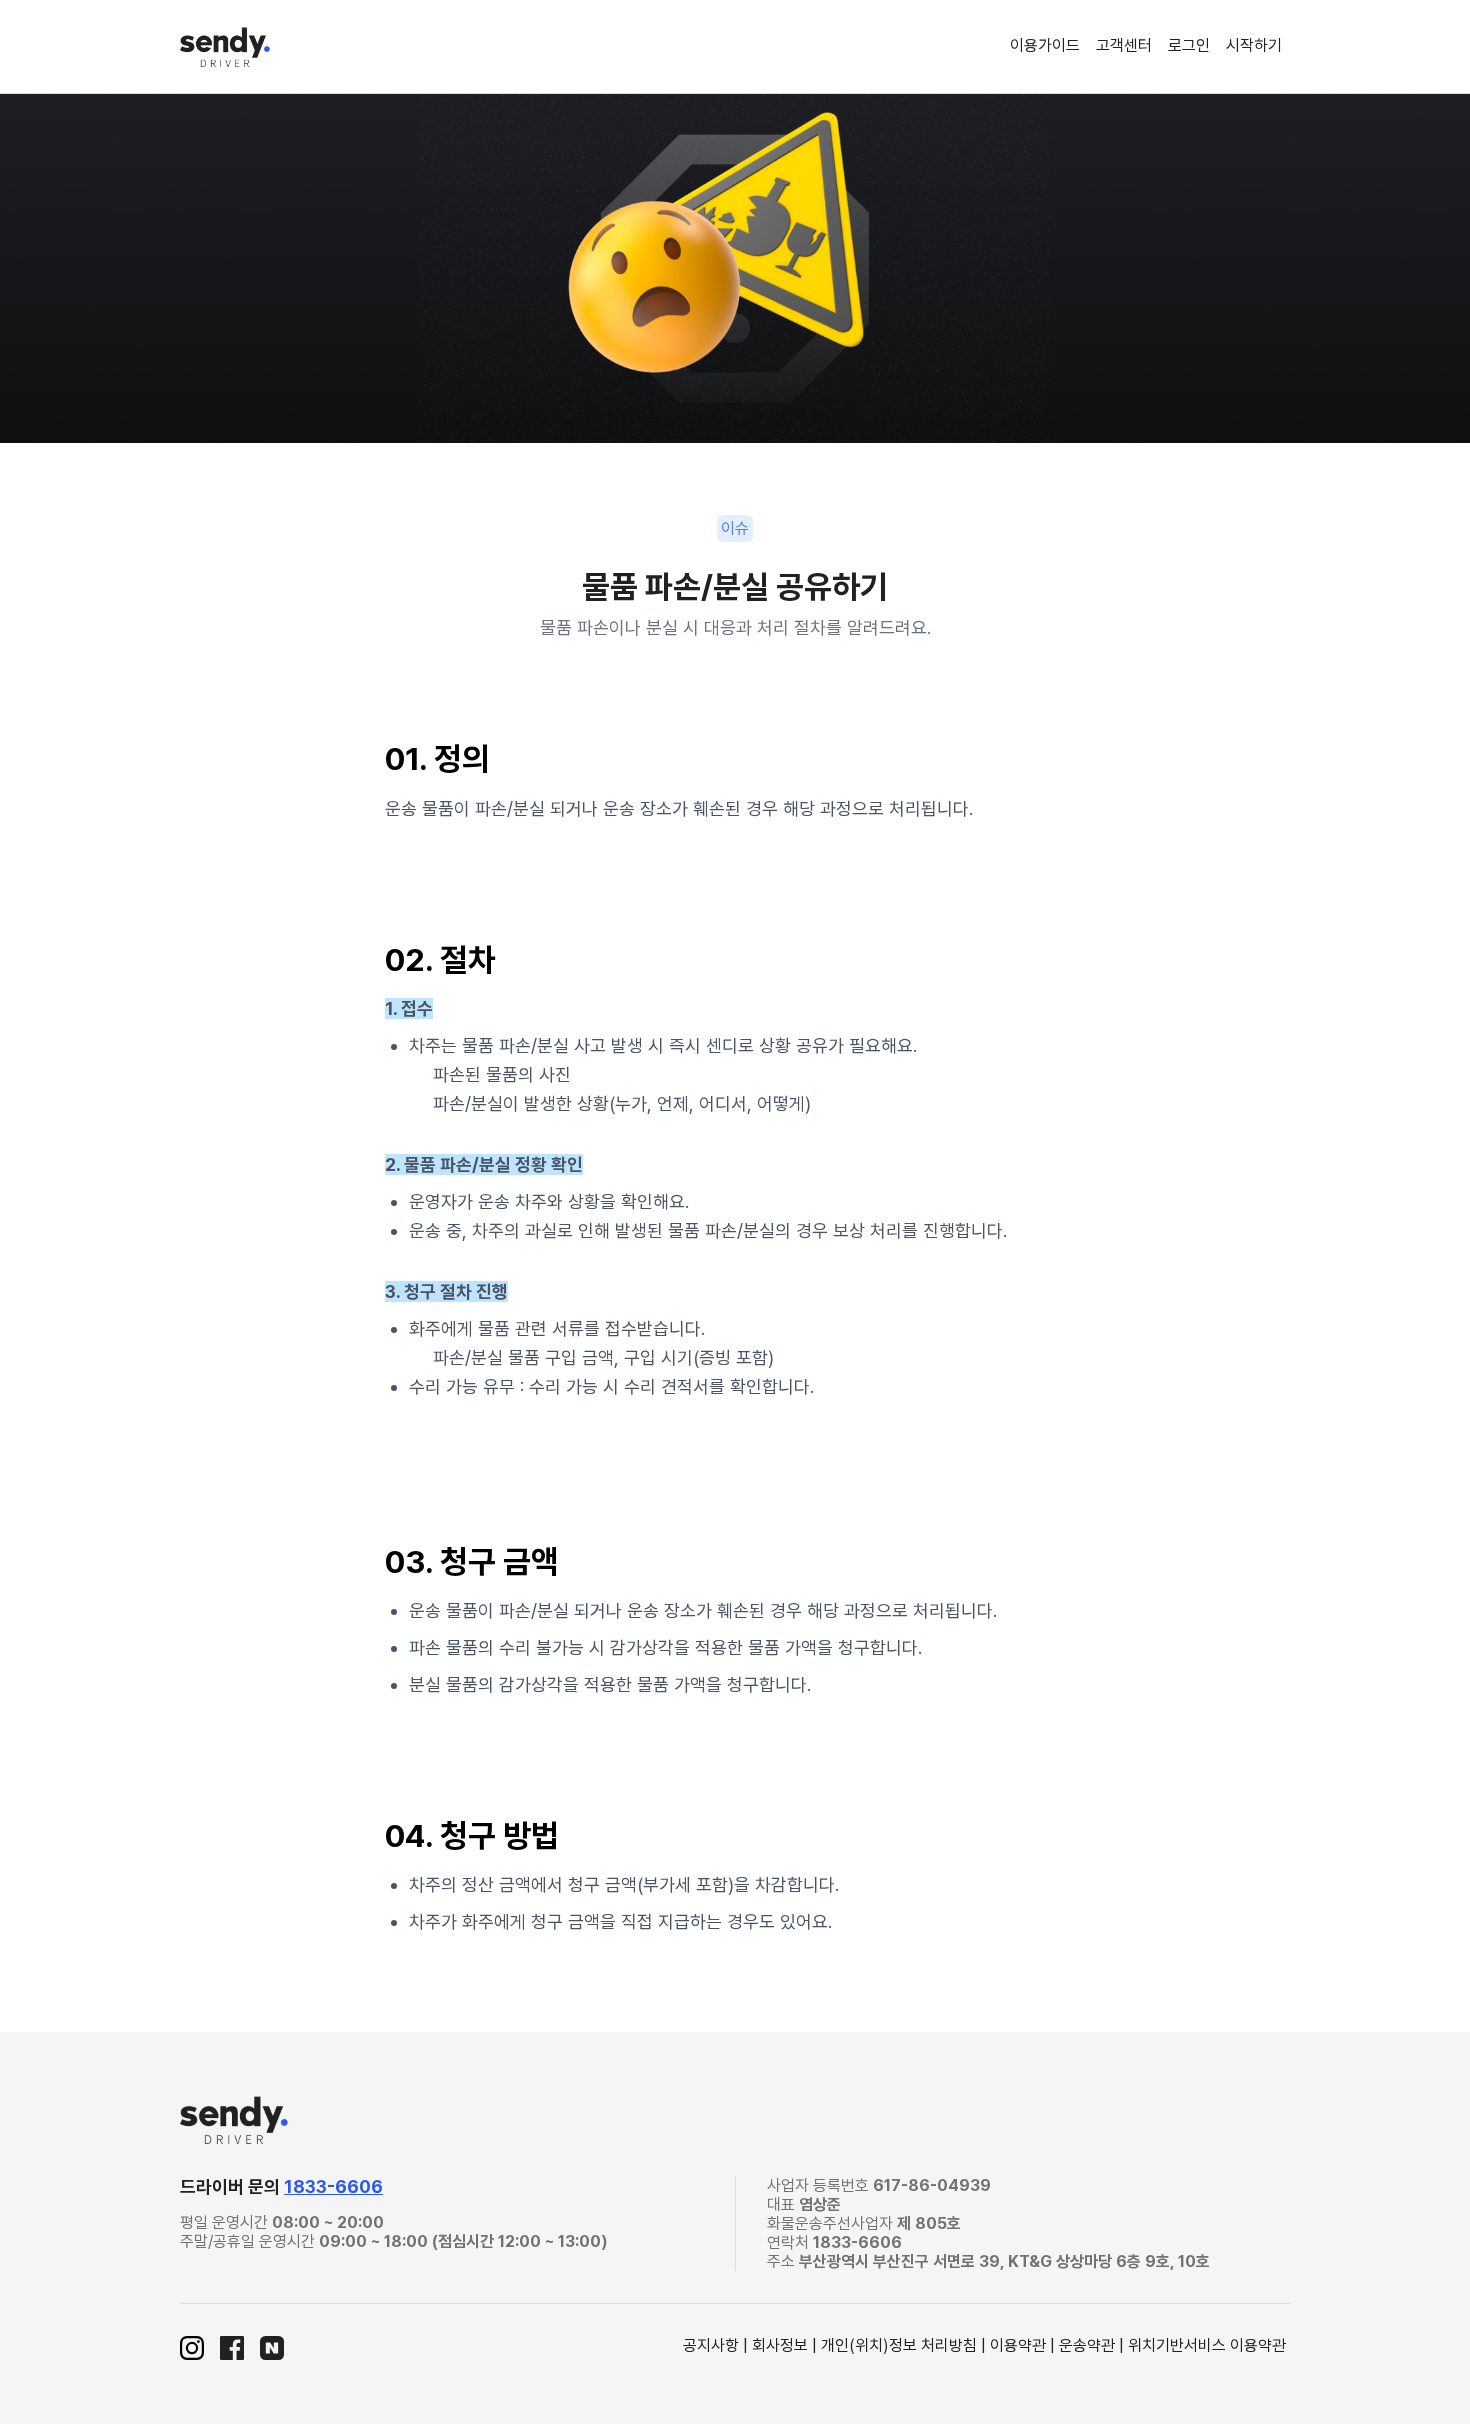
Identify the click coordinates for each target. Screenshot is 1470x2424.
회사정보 (780, 2345)
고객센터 (1124, 45)
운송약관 (1087, 2345)
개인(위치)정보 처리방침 (899, 2345)
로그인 (1189, 45)
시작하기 (1254, 45)
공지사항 (711, 2345)
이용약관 (1018, 2345)
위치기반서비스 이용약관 (1207, 2345)
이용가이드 (1045, 45)
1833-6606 (333, 2186)
